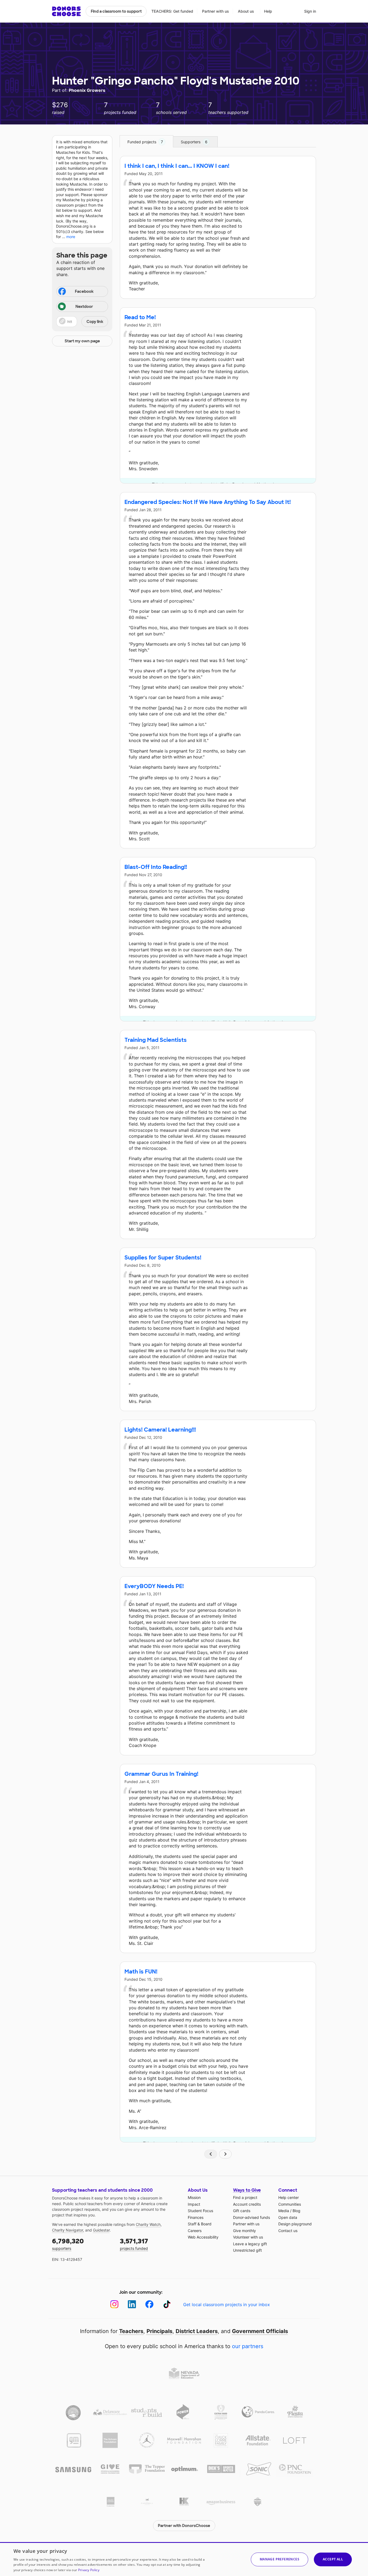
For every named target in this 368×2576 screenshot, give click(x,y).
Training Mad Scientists (156, 1040)
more (71, 237)
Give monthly (244, 2231)
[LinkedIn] (132, 2304)
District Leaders (197, 2331)
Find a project (245, 2197)
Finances (196, 2217)
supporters (68, 2244)
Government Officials (260, 2331)
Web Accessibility (203, 2237)
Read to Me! (140, 317)
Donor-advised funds (251, 2217)
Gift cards (242, 2211)
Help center (289, 2197)
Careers (195, 2231)
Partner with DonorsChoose (184, 2526)
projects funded (134, 2244)
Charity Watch (148, 2224)
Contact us (288, 2231)
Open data (288, 2217)
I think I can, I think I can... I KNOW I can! (177, 166)
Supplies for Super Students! (163, 1258)
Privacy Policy (89, 2570)
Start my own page (82, 341)
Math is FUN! (141, 1972)
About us (246, 11)
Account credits (247, 2204)
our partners (248, 2346)
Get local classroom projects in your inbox (227, 2305)
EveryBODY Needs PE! (154, 1586)
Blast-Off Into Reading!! (156, 867)
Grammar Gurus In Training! (161, 1774)
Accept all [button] (333, 2559)
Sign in (310, 11)
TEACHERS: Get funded (172, 11)
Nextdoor (84, 307)
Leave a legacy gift (250, 2244)
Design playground (295, 2224)
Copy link (95, 322)
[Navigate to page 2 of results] (225, 2154)
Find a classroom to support (116, 11)
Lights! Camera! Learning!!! (160, 1430)
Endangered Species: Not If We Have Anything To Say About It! (208, 502)
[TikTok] (167, 2304)
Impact (194, 2204)
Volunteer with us (248, 2237)
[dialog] (184, 2559)
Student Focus (200, 2211)
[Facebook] (149, 2304)
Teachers (131, 2331)
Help (268, 11)
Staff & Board (200, 2224)
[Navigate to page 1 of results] (211, 2154)
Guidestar (101, 2230)
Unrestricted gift (247, 2250)
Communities (290, 2204)
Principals (159, 2331)
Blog (296, 2211)
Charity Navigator (67, 2230)
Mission (194, 2197)
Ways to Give (247, 2190)
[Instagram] (114, 2304)
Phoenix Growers (87, 90)
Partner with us (216, 11)
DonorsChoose (66, 11)
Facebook (84, 291)
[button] (82, 322)
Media (284, 2211)
